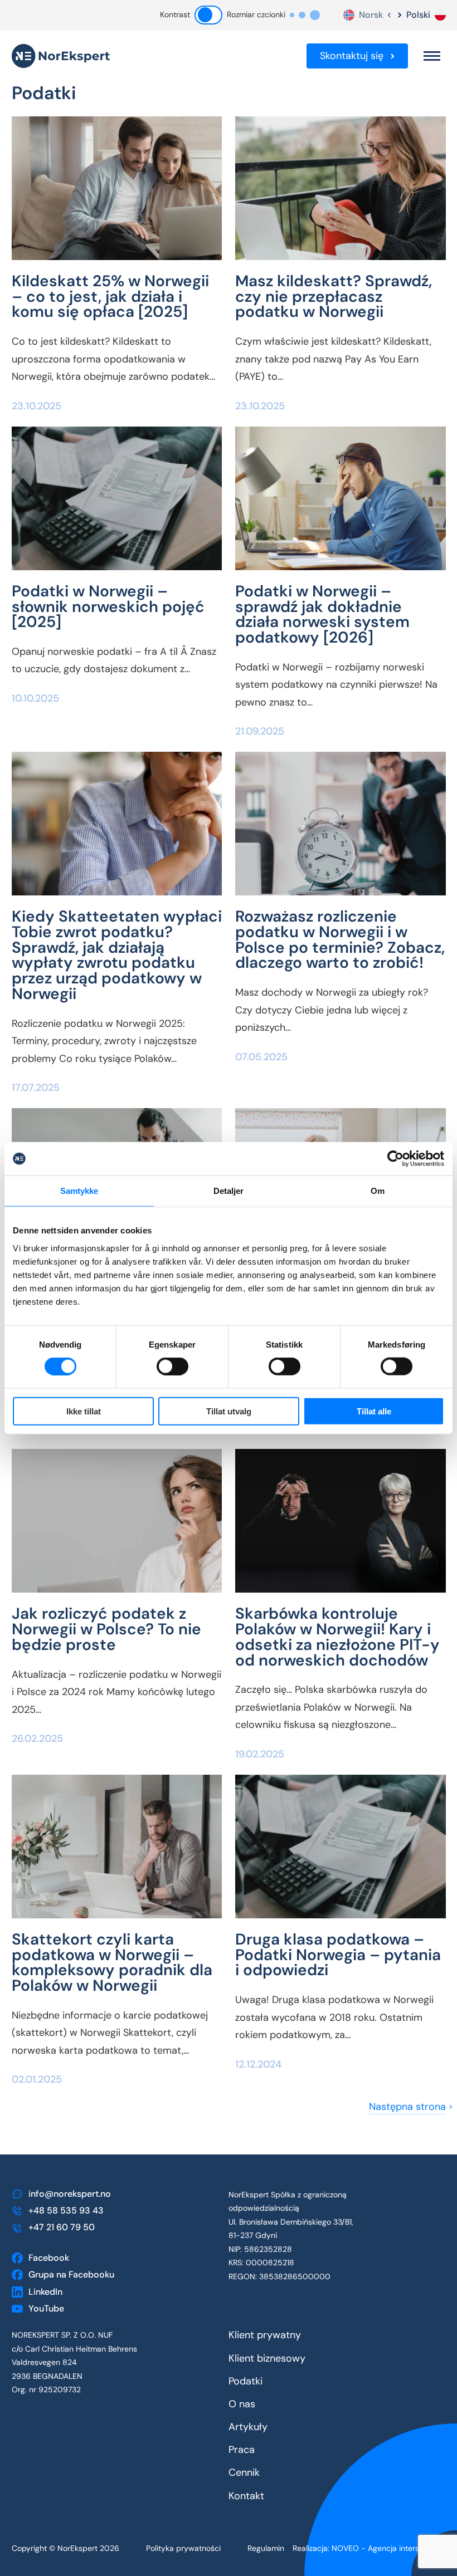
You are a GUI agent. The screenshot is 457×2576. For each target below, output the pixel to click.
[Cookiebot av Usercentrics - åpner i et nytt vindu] (395, 1159)
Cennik (244, 2472)
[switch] (166, 1367)
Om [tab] (378, 1191)
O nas (242, 2404)
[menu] (432, 56)
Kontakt (246, 2496)
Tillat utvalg (229, 1411)
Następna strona (407, 2107)
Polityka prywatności (183, 2548)
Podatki (245, 2381)
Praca (242, 2450)
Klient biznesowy (267, 2358)
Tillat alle (374, 1411)
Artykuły (248, 2427)
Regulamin (266, 2548)
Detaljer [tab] (229, 1191)
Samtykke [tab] (79, 1191)
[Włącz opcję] (208, 15)
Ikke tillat (84, 1411)
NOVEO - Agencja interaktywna (389, 2548)
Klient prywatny (265, 2335)
